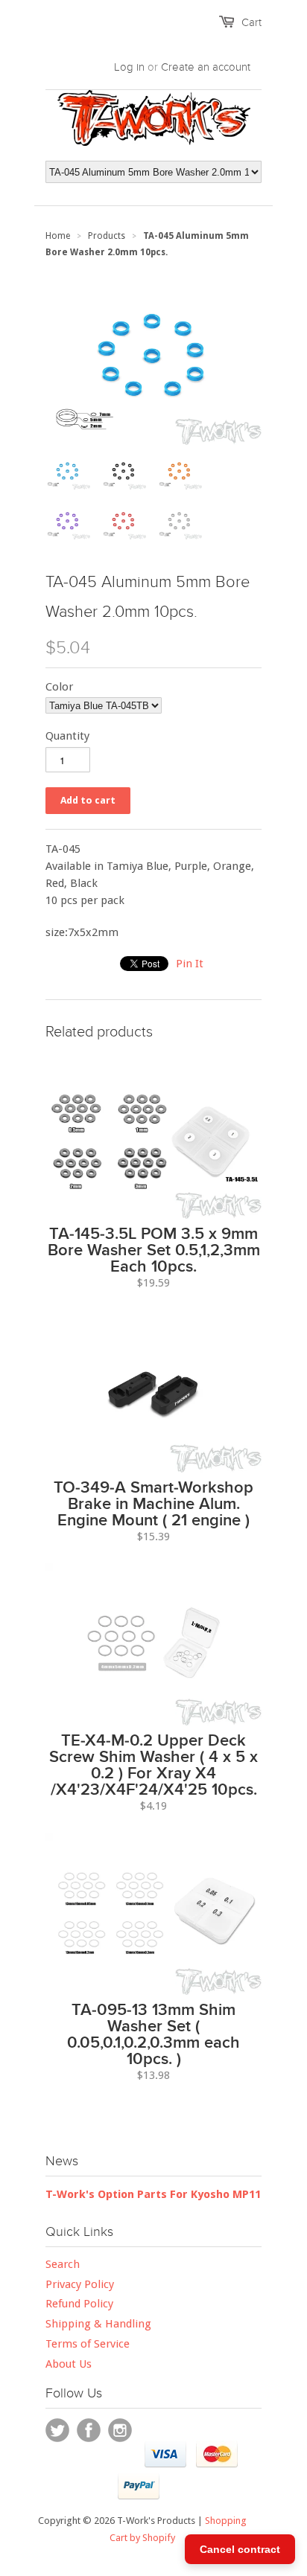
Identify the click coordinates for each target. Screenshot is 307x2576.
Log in (129, 67)
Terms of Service (88, 2344)
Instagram (120, 2430)
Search (63, 2264)
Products (107, 236)
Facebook (89, 2430)
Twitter (57, 2430)
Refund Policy (79, 2304)
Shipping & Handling (98, 2324)
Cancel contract (240, 2549)
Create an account (206, 67)
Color (59, 687)
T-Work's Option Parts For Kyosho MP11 (153, 2194)
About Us (69, 2364)
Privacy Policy (80, 2284)
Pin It (190, 964)
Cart (251, 22)
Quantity (67, 736)
